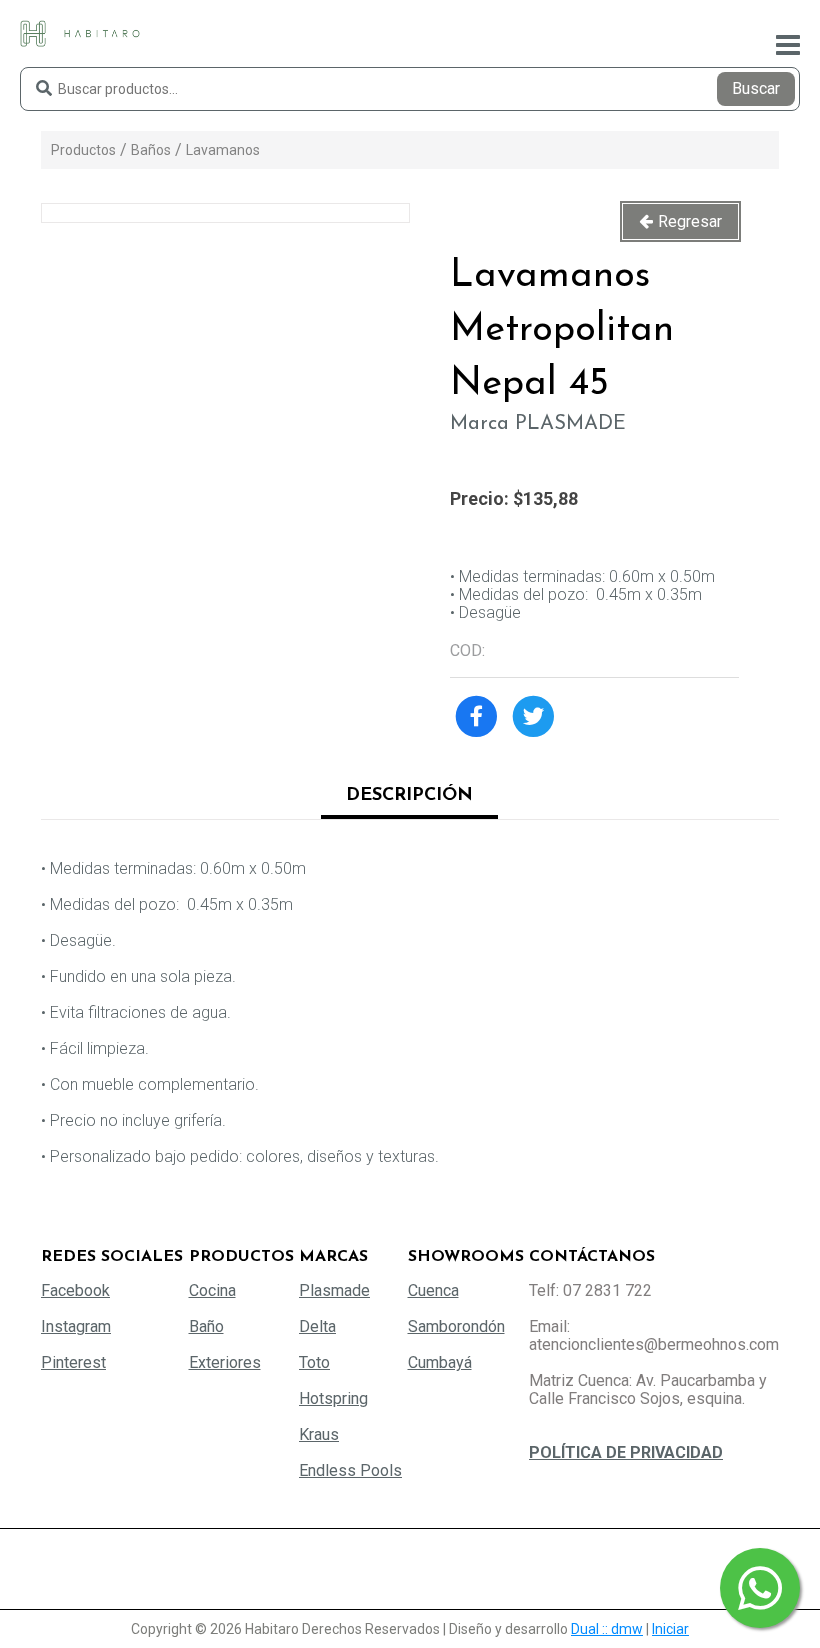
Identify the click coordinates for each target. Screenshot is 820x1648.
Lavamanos (223, 150)
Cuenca (433, 1290)
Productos (83, 150)
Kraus (319, 1434)
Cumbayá (440, 1362)
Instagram (76, 1326)
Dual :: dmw (607, 1629)
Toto (314, 1362)
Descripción (409, 796)
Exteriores (225, 1362)
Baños (151, 150)
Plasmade (334, 1290)
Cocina (212, 1290)
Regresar (690, 221)
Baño (206, 1326)
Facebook (75, 1290)
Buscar (756, 88)
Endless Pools (350, 1470)
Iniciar (670, 1629)
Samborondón (456, 1326)
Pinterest (73, 1362)
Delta (317, 1326)
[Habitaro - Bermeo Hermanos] (80, 32)
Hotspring (333, 1398)
